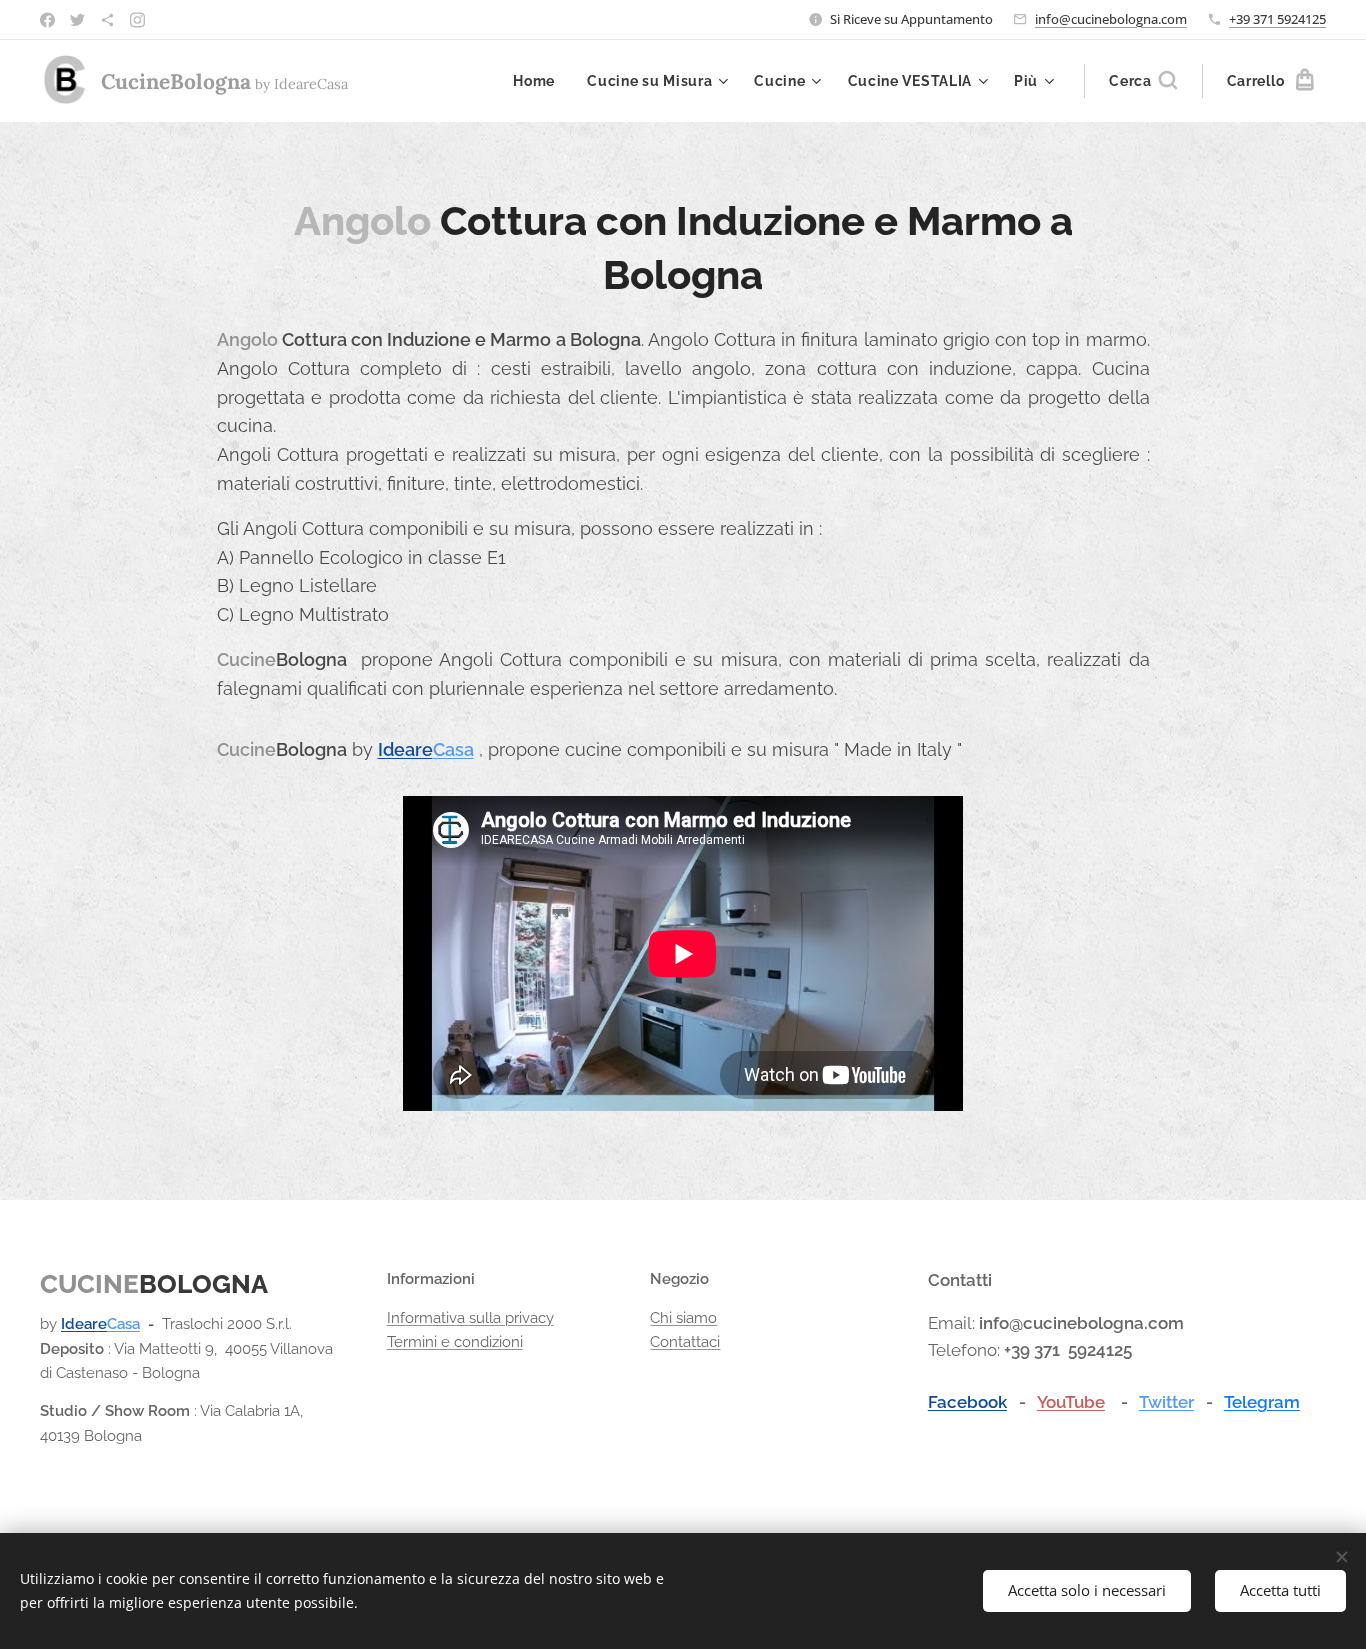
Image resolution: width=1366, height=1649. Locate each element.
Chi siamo (683, 1318)
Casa (453, 749)
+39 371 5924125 (1277, 19)
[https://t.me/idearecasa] (107, 20)
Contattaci (685, 1342)
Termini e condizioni (455, 1342)
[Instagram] (137, 20)
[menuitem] (539, 81)
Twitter (1166, 1402)
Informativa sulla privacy (470, 1318)
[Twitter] (77, 20)
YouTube (1071, 1402)
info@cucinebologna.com (1111, 19)
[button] (1143, 81)
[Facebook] (47, 20)
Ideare (405, 749)
